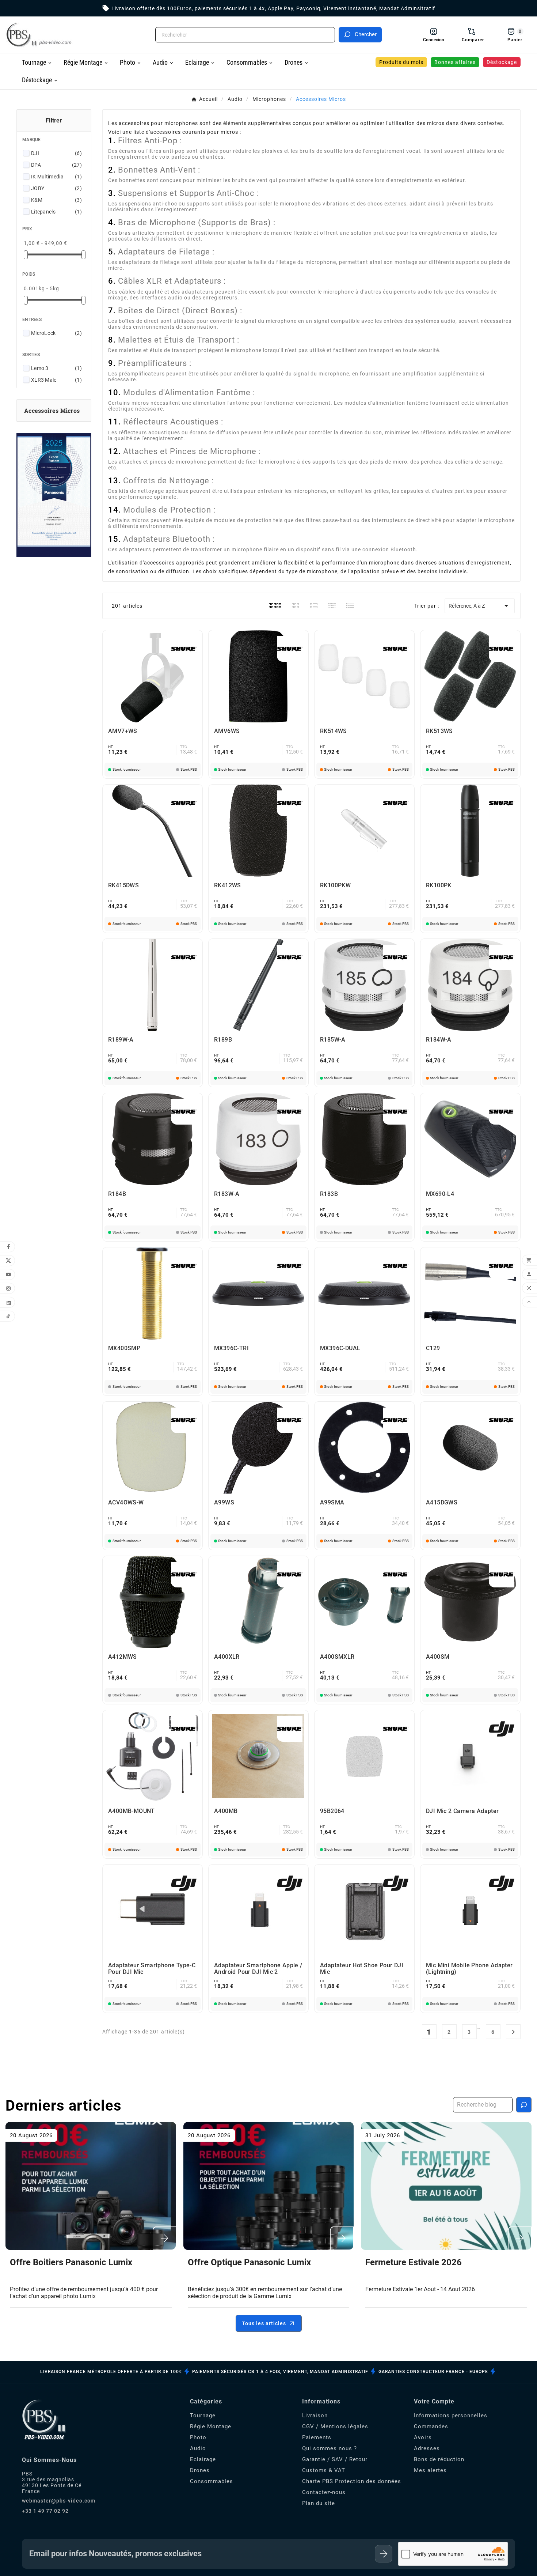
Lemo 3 (56, 368)
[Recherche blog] (524, 2105)
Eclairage (203, 2459)
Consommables (212, 2481)
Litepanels (56, 212)
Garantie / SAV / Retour (335, 2459)
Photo (198, 2437)
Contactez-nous (324, 2492)
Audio (198, 2448)
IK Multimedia (56, 177)
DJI (56, 153)
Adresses (427, 2448)
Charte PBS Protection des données (352, 2481)
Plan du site (319, 2503)
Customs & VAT (324, 2470)
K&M (56, 200)
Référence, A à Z (480, 606)
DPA (56, 165)
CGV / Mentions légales (335, 2426)
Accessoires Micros (52, 410)
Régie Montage (211, 2426)
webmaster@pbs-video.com (59, 2501)
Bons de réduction (439, 2459)
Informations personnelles (451, 2416)
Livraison (315, 2416)
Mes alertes (430, 2470)
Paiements (317, 2437)
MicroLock (56, 333)
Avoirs (423, 2437)
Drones (200, 2470)
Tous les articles (264, 2323)
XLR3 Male (56, 380)
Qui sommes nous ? (330, 2448)
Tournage (203, 2416)
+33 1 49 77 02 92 (45, 2511)
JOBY (56, 188)
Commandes (431, 2426)
